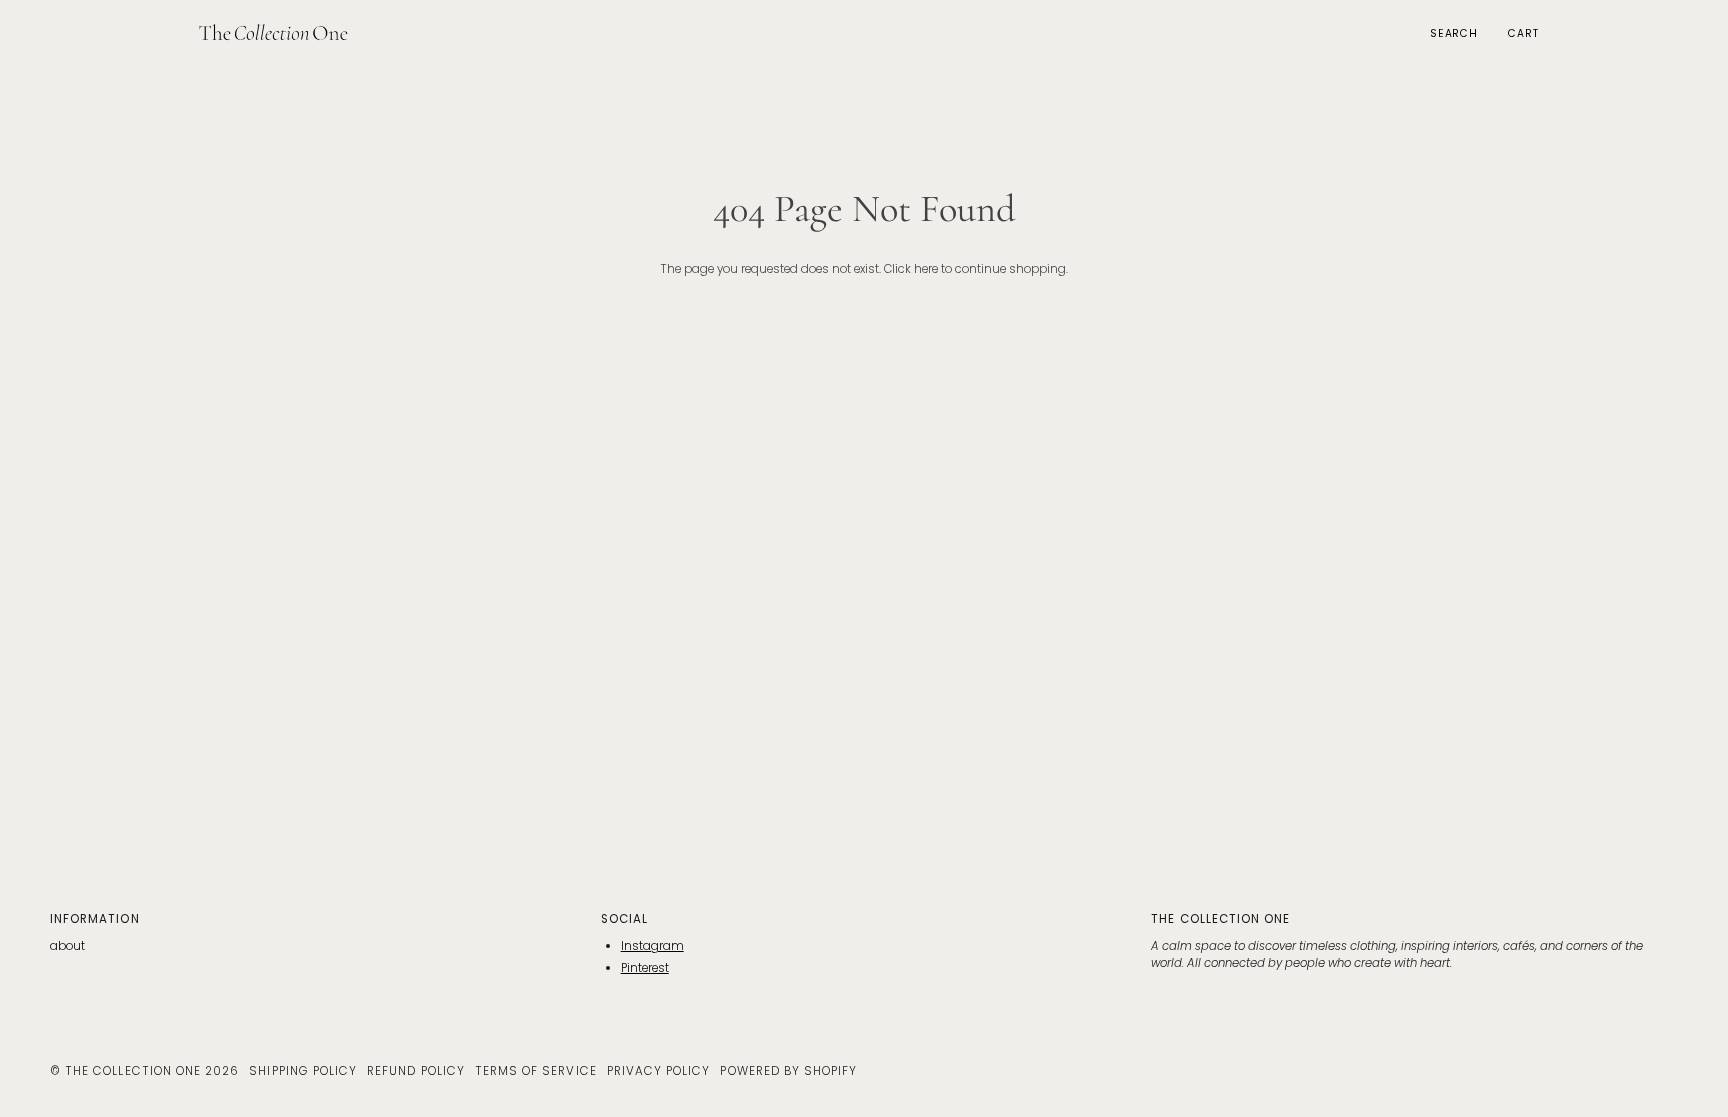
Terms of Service (536, 1071)
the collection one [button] (1220, 919)
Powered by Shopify (788, 1071)
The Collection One (133, 1071)
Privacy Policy (659, 1071)
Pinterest (645, 968)
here (926, 269)
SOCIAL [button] (624, 919)
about (67, 946)
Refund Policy (416, 1071)
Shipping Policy (303, 1071)
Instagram (652, 946)
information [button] (95, 919)
